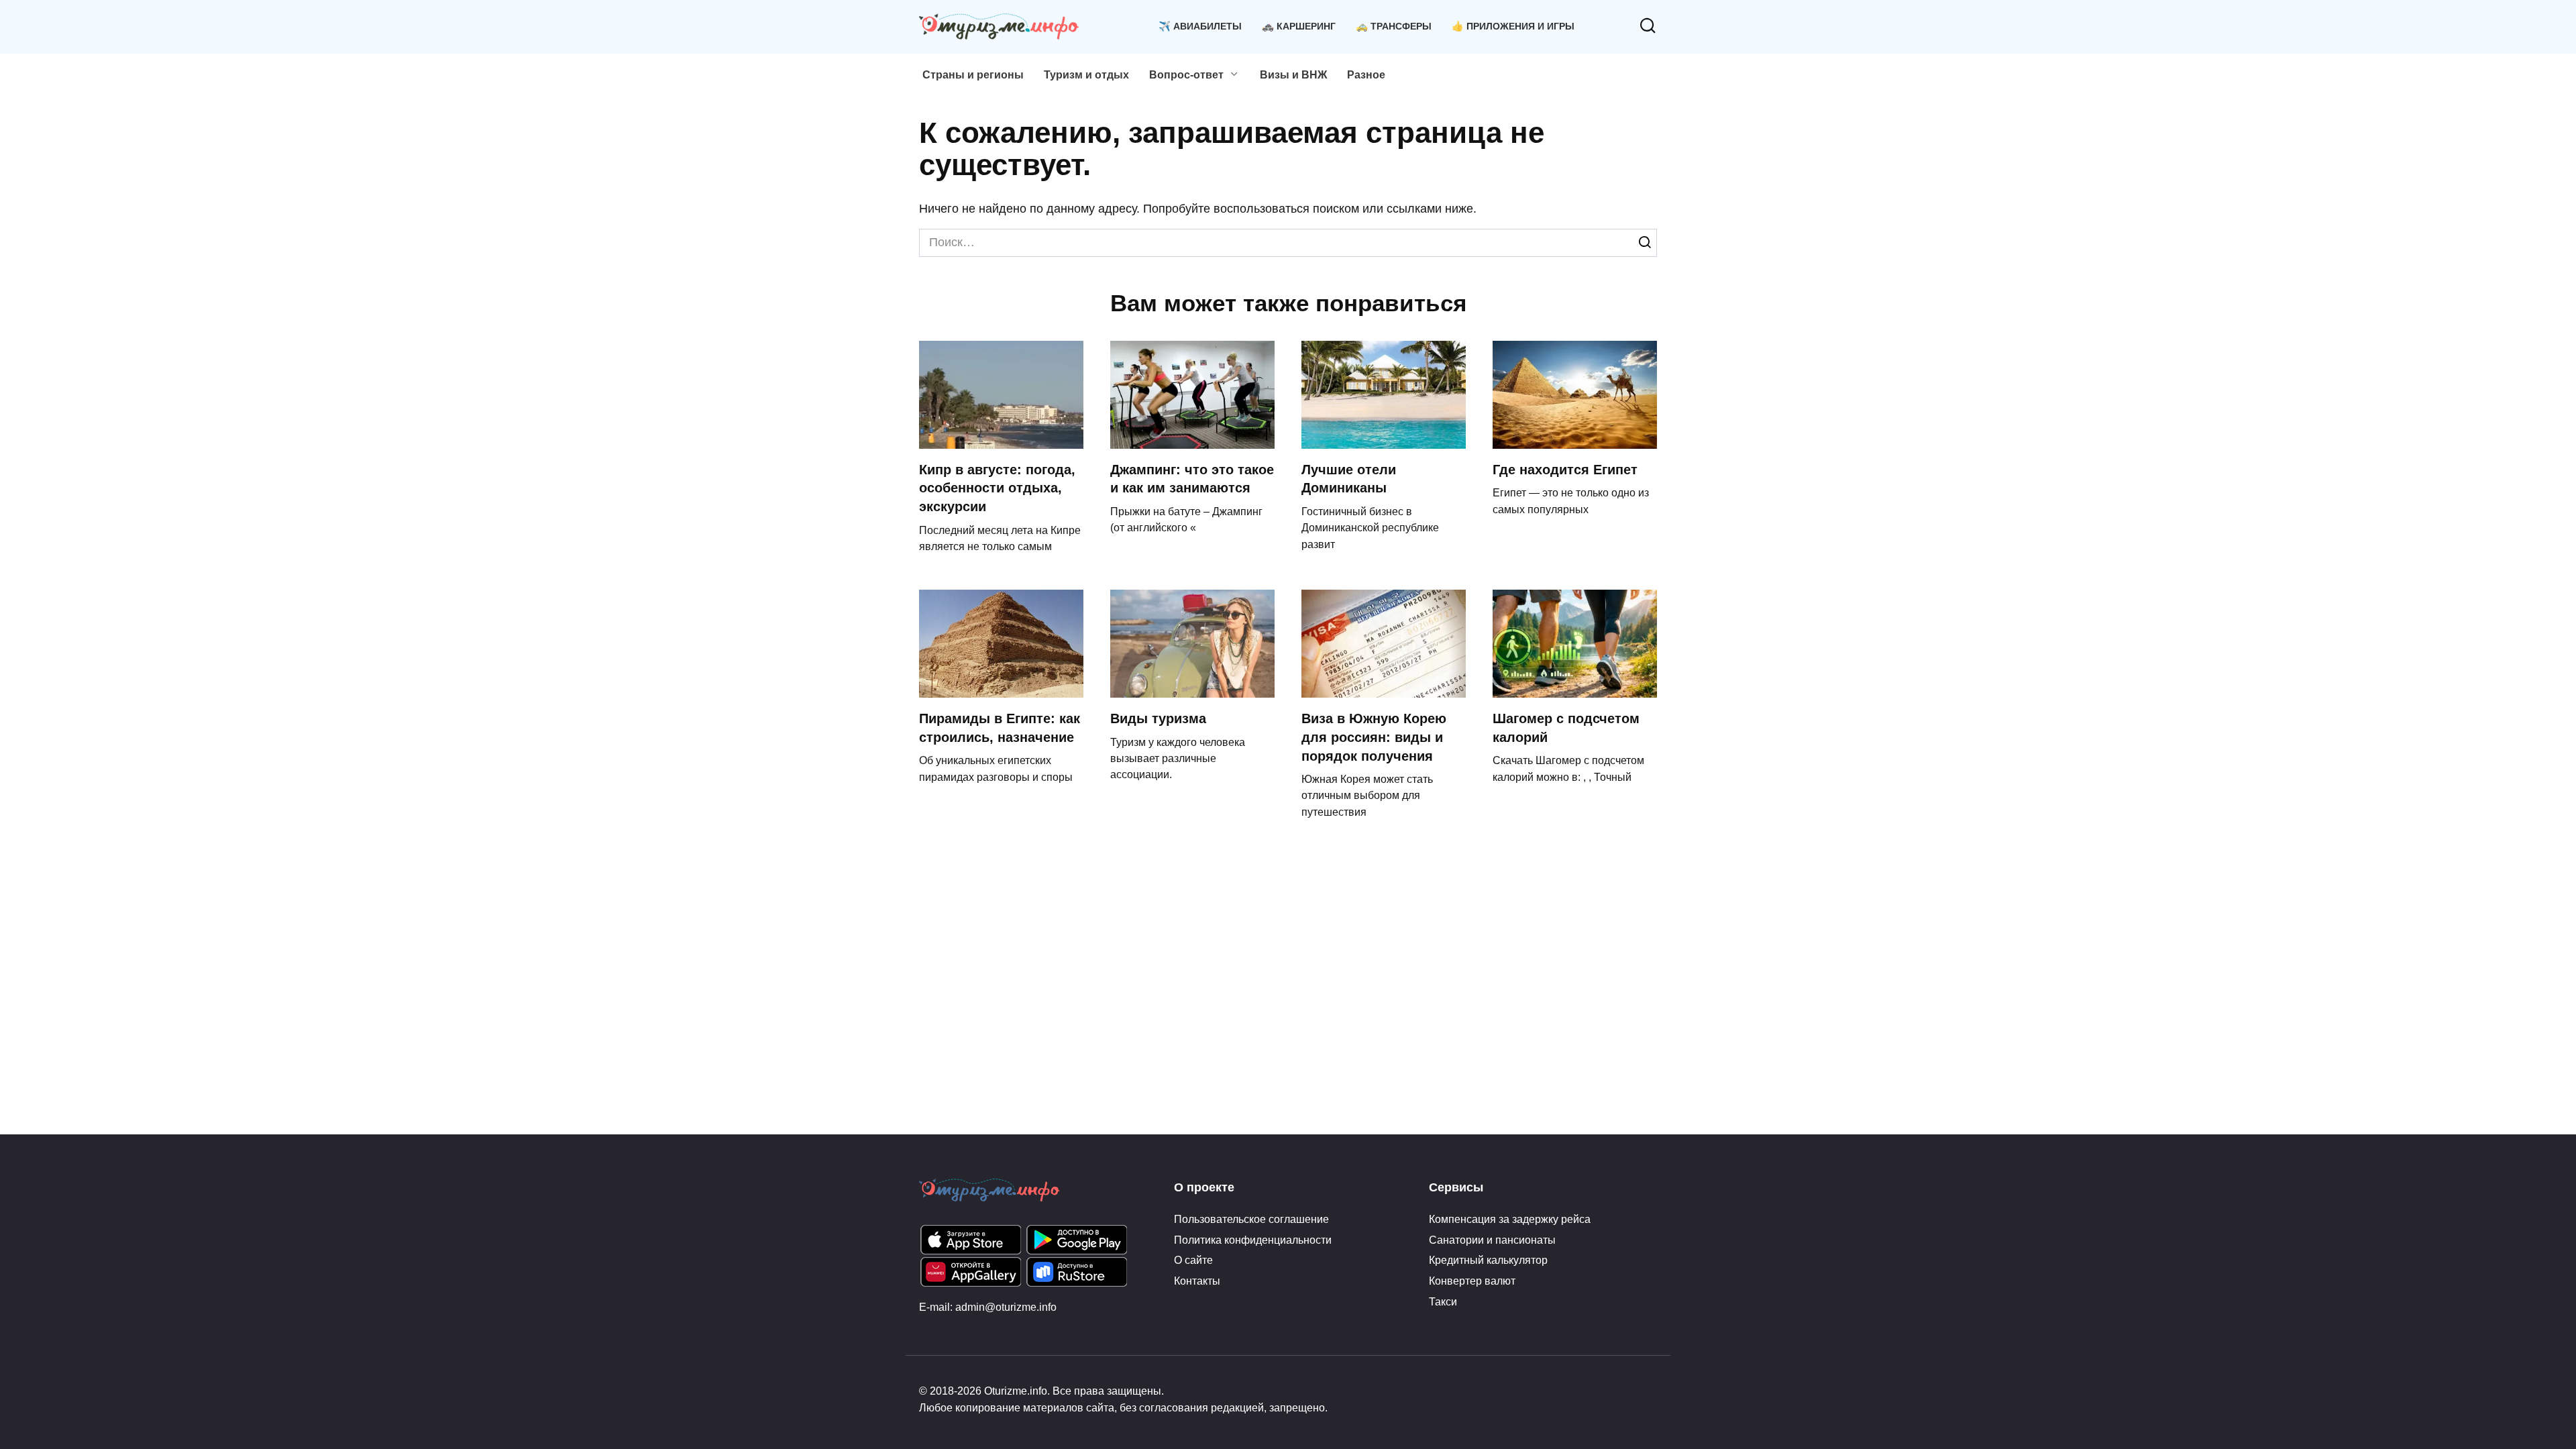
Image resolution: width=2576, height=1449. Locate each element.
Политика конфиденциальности (1253, 1240)
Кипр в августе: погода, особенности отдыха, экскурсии (997, 488)
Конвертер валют (1472, 1281)
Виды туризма (1158, 718)
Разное (1366, 75)
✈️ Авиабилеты (1200, 26)
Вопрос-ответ (1186, 75)
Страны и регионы (973, 75)
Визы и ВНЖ (1293, 75)
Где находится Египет (1565, 470)
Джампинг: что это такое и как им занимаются (1192, 479)
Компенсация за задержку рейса (1510, 1219)
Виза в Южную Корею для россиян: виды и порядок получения (1374, 737)
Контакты (1197, 1281)
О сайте (1193, 1260)
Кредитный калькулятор (1488, 1260)
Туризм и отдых (1086, 75)
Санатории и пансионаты (1492, 1240)
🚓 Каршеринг (1299, 26)
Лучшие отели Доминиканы (1349, 479)
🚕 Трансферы (1394, 26)
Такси (1443, 1301)
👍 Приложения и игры (1513, 26)
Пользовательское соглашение (1251, 1219)
